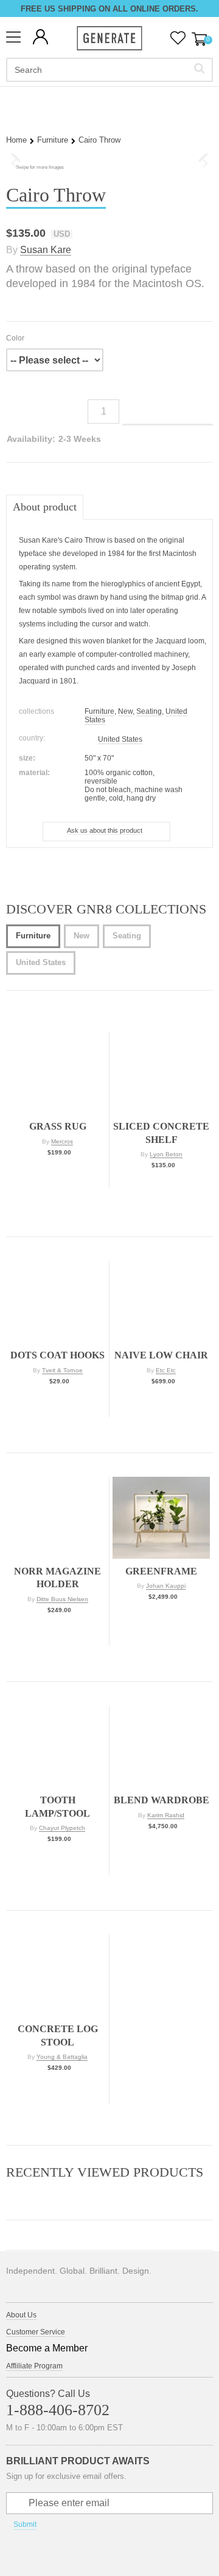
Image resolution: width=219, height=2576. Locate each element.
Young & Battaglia (62, 2057)
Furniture (53, 140)
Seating (149, 711)
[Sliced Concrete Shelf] (161, 1073)
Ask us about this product (105, 830)
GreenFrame (161, 1571)
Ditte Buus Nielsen (62, 1599)
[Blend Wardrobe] (161, 1747)
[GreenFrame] (161, 1518)
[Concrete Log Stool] (57, 1975)
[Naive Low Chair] (161, 1302)
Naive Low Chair (161, 1355)
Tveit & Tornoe (62, 1370)
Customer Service (36, 2332)
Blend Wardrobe (162, 1800)
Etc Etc (166, 1370)
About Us (21, 2315)
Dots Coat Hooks (57, 1355)
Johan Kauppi (166, 1586)
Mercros (62, 1141)
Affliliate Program (34, 2366)
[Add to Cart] (58, 1176)
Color (15, 338)
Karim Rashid (166, 1815)
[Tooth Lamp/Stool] (57, 1747)
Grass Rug (58, 1126)
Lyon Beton (166, 1154)
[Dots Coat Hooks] (57, 1302)
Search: (199, 68)
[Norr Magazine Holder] (57, 1518)
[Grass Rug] (57, 1073)
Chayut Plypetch (62, 1828)
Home (16, 140)
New (125, 711)
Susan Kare (46, 250)
